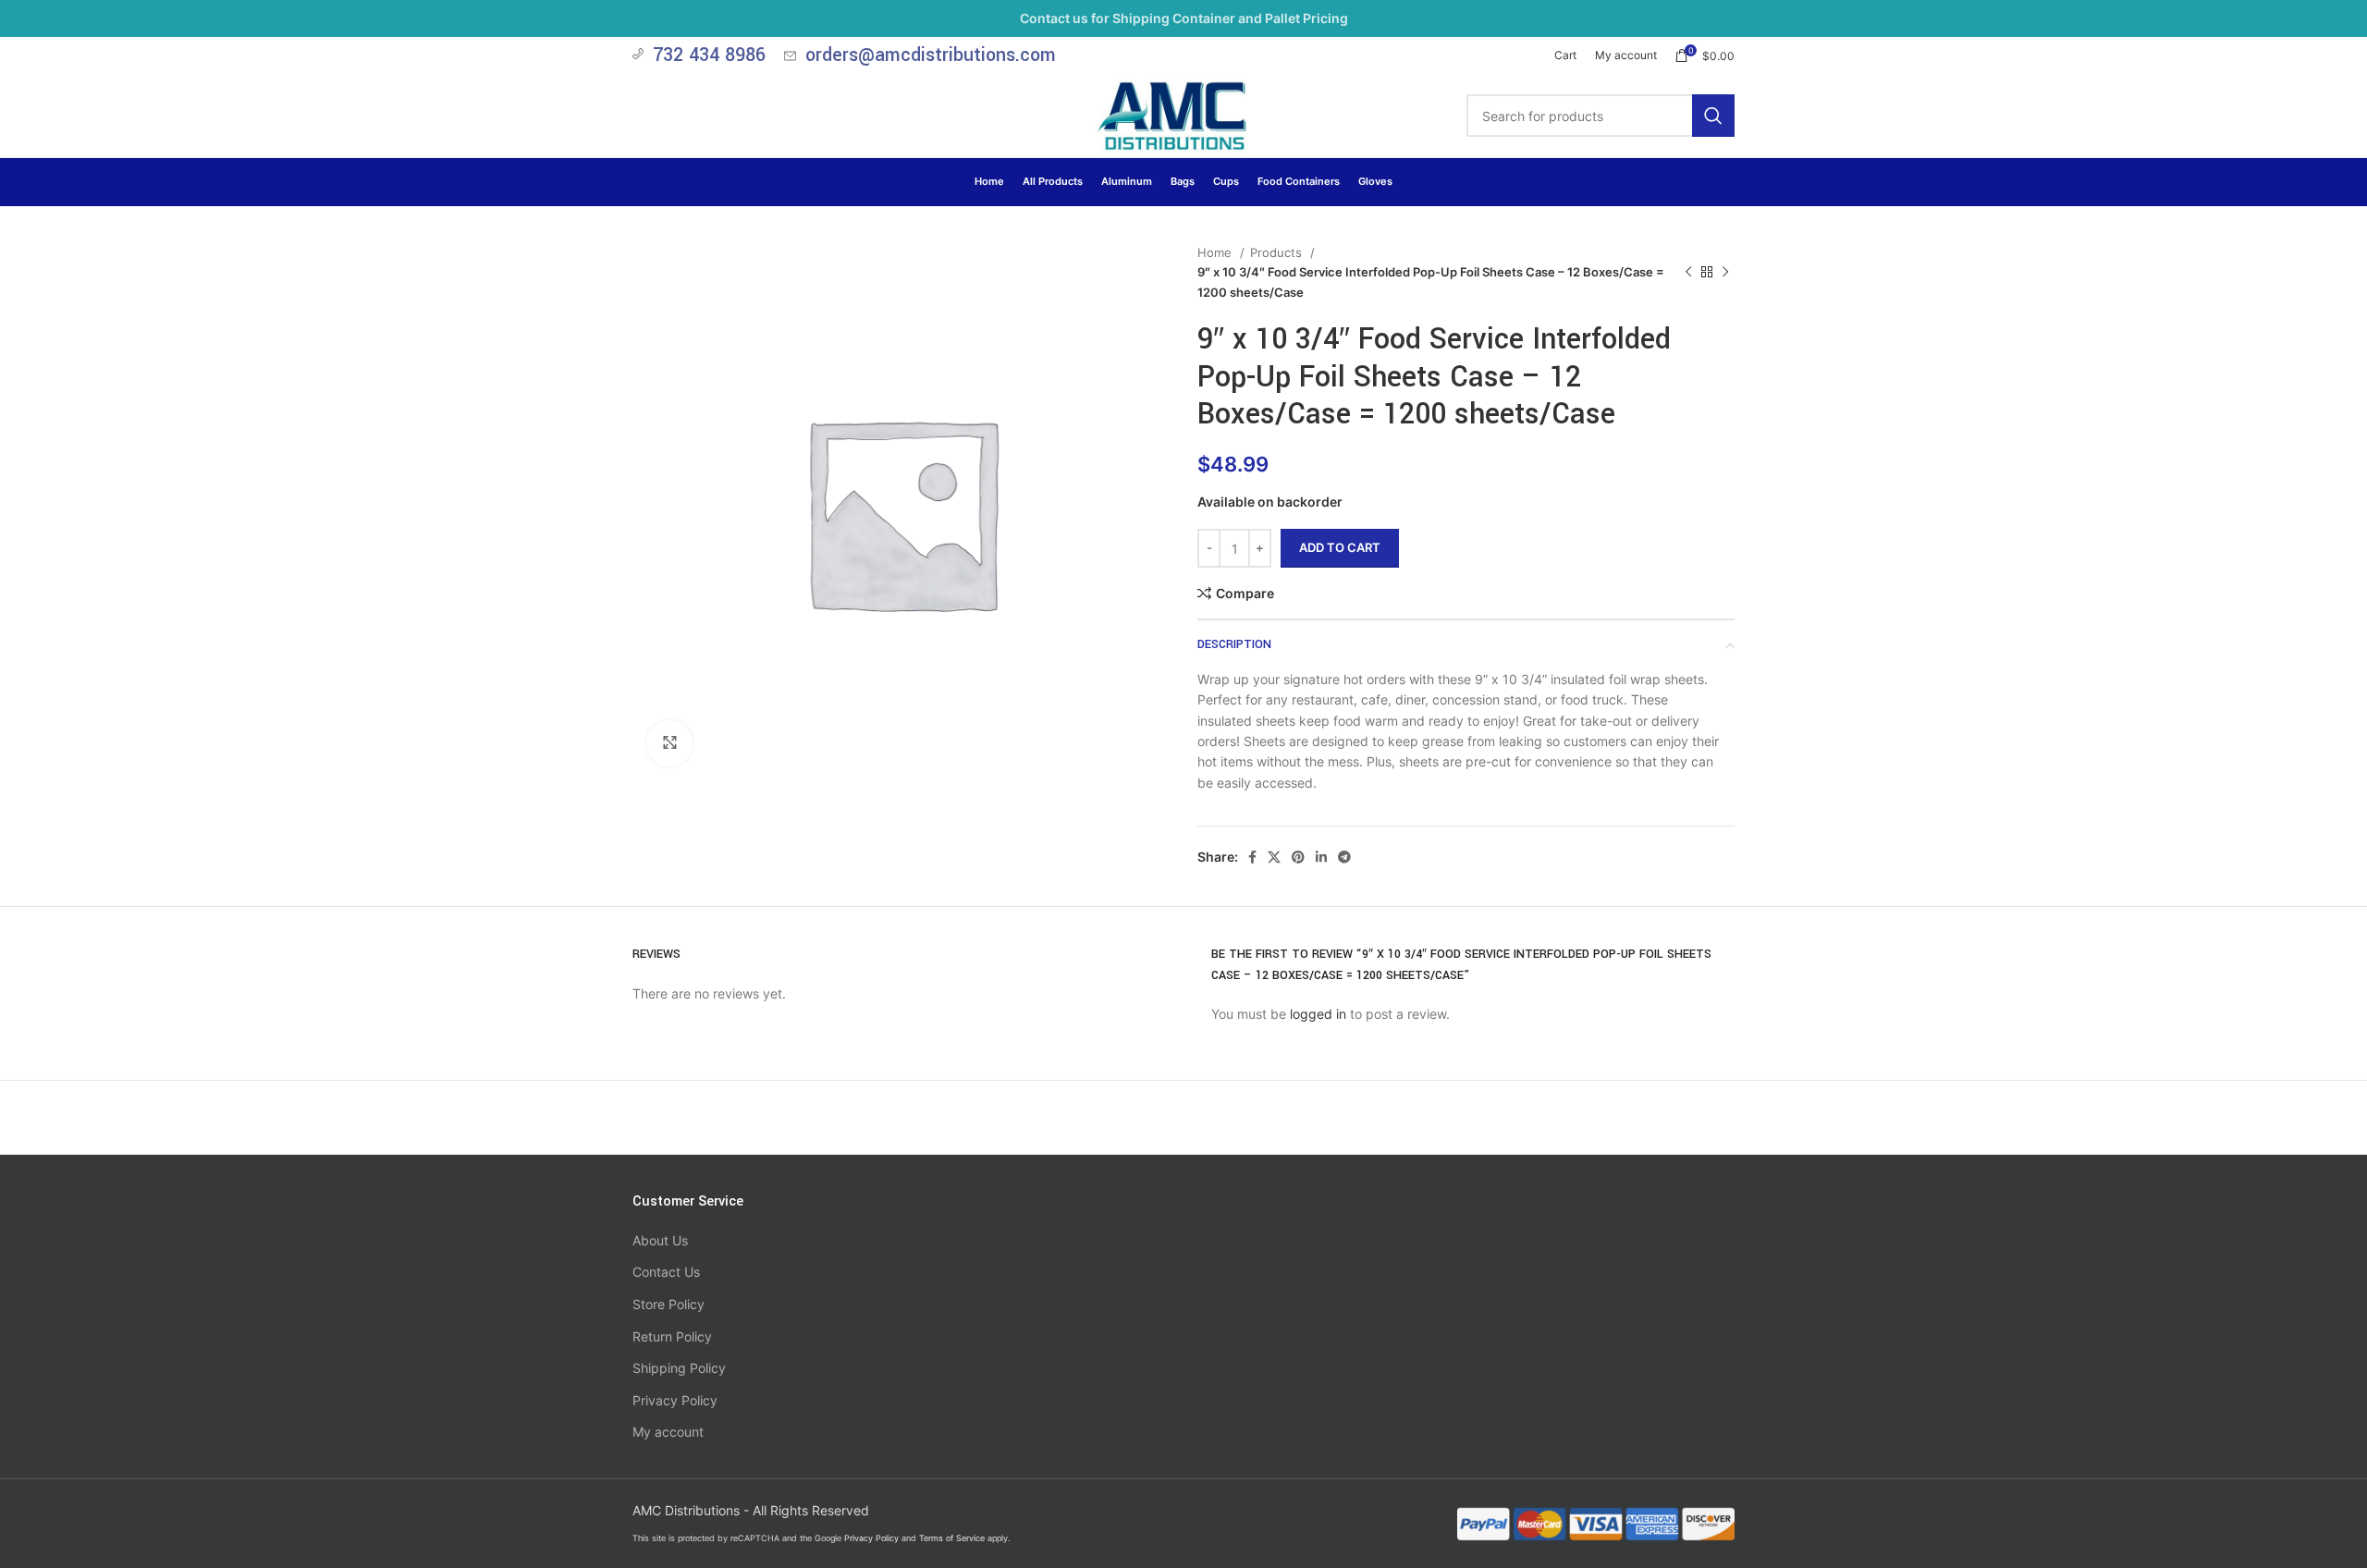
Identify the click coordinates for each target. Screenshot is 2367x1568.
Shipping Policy (679, 1368)
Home (1216, 252)
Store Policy (668, 1304)
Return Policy (672, 1336)
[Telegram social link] (1344, 857)
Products (1278, 252)
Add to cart (1340, 547)
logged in (1318, 1014)
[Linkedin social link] (1321, 857)
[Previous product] (1688, 273)
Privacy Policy (675, 1400)
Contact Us (666, 1272)
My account (668, 1432)
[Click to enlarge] (669, 743)
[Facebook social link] (1252, 857)
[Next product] (1725, 273)
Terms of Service (952, 1538)
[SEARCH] (1713, 116)
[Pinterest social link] (1298, 857)
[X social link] (1274, 857)
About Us (660, 1240)
